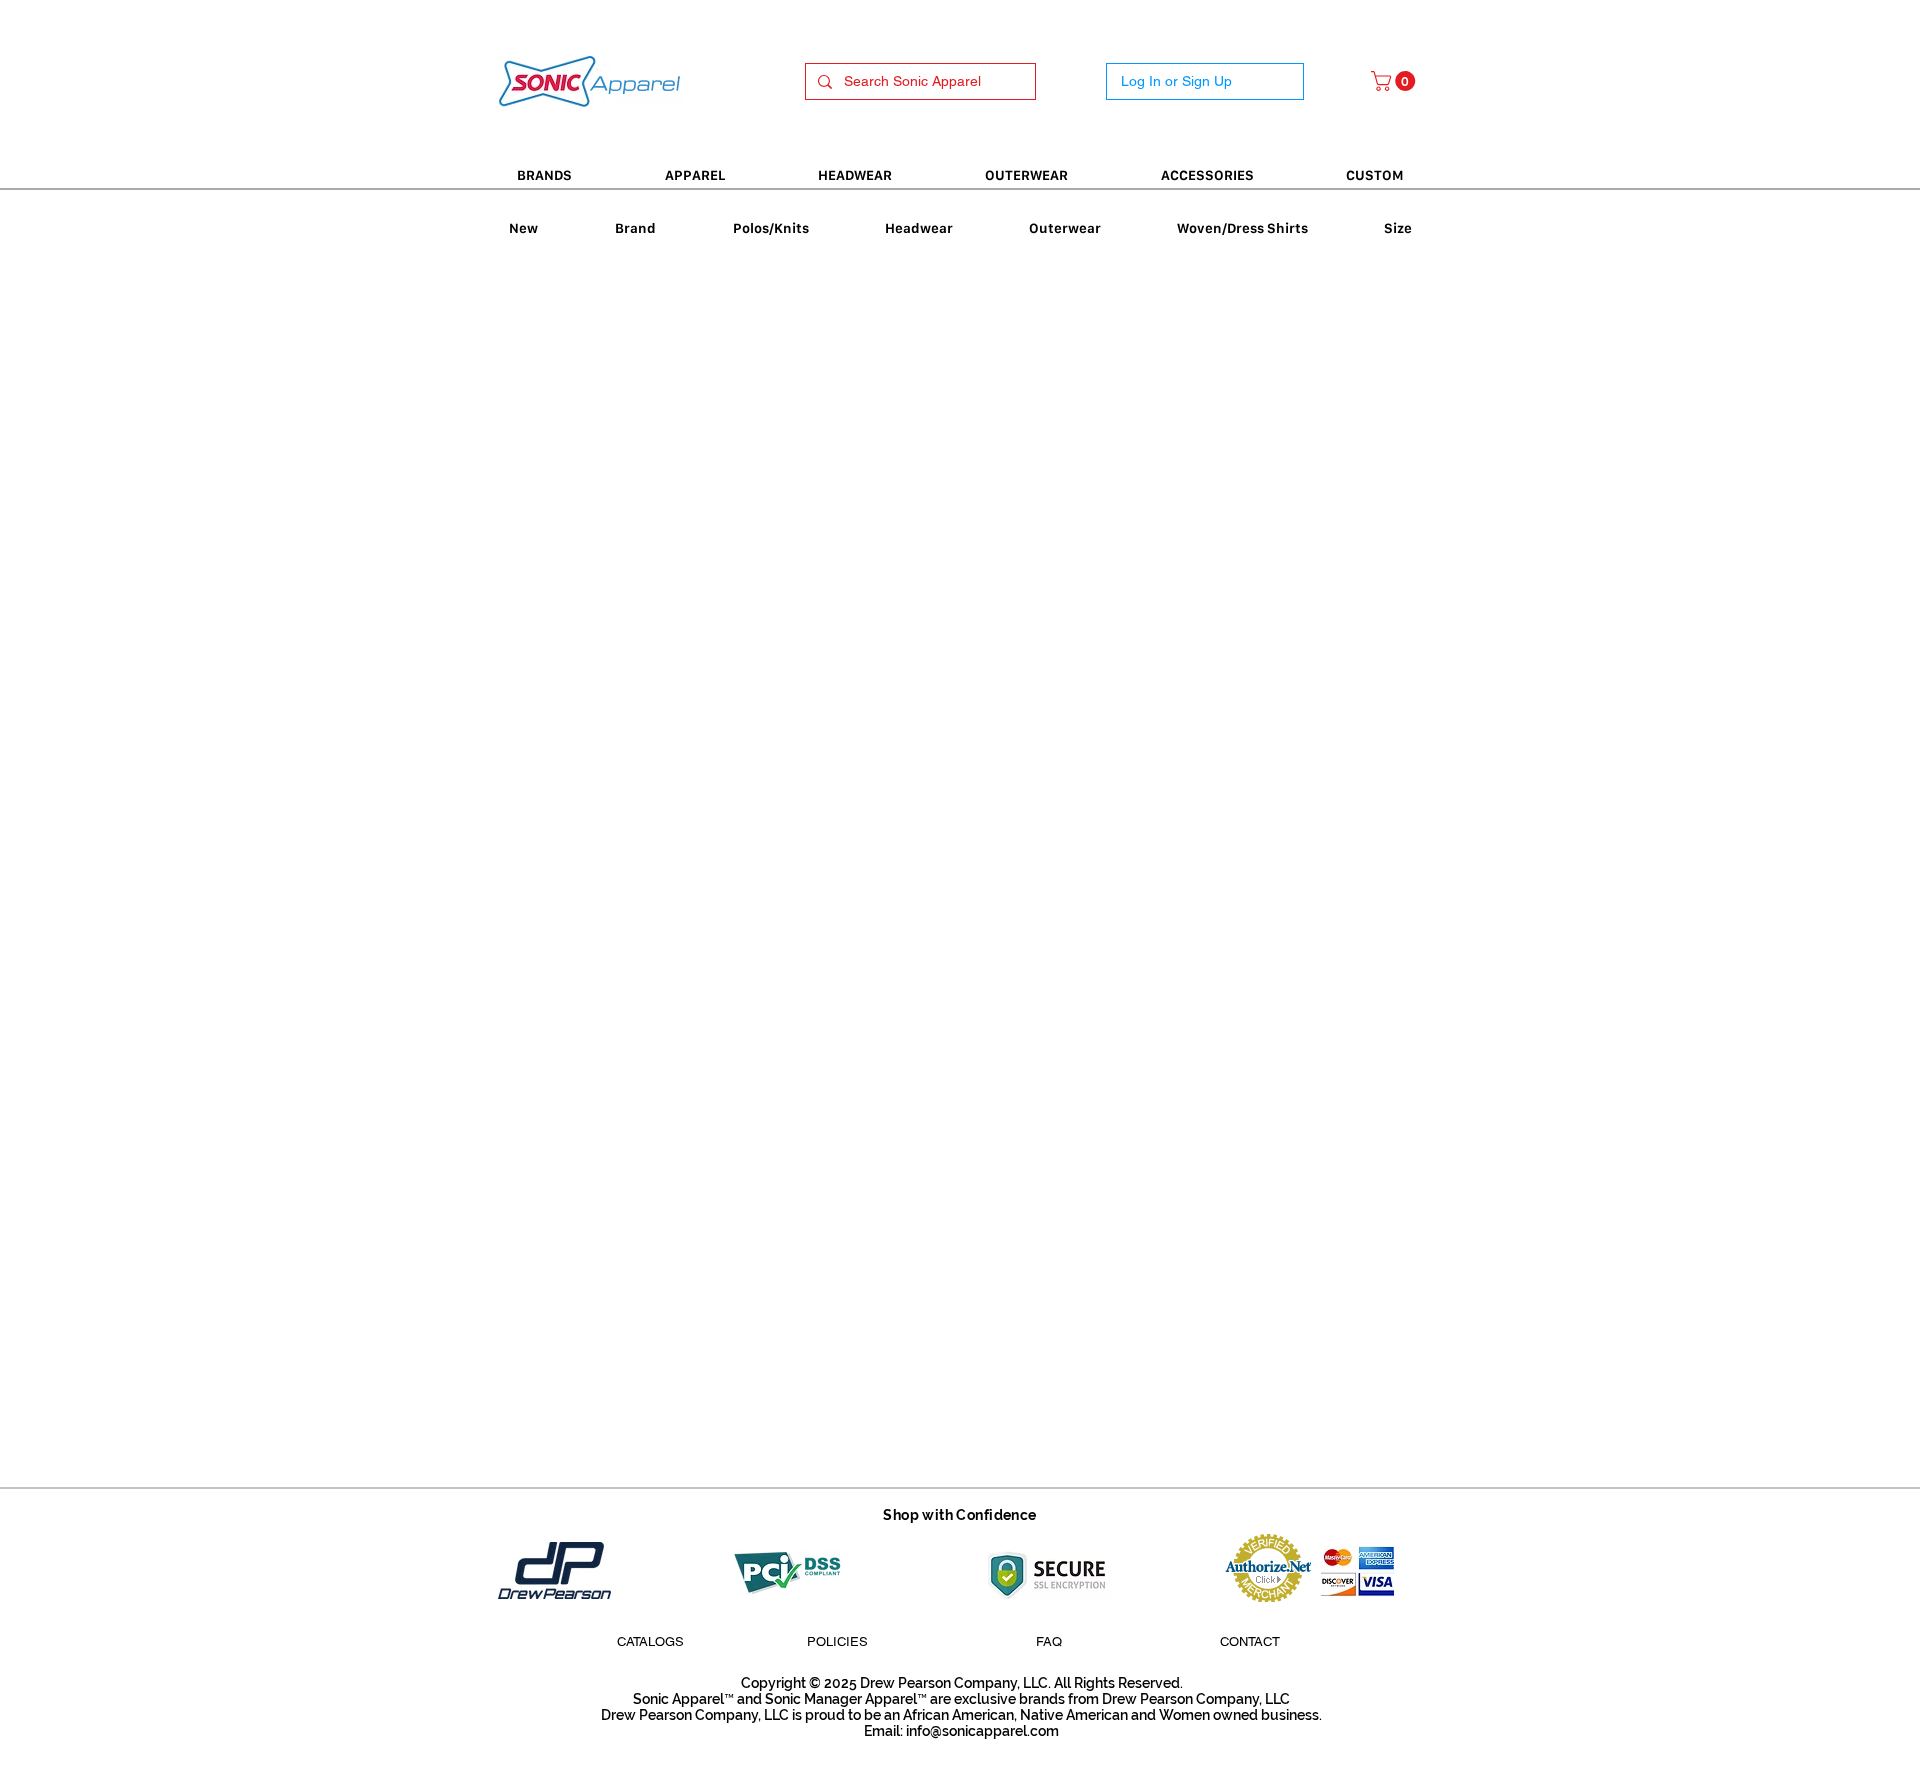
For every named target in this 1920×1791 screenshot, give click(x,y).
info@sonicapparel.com (982, 1731)
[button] (1395, 81)
